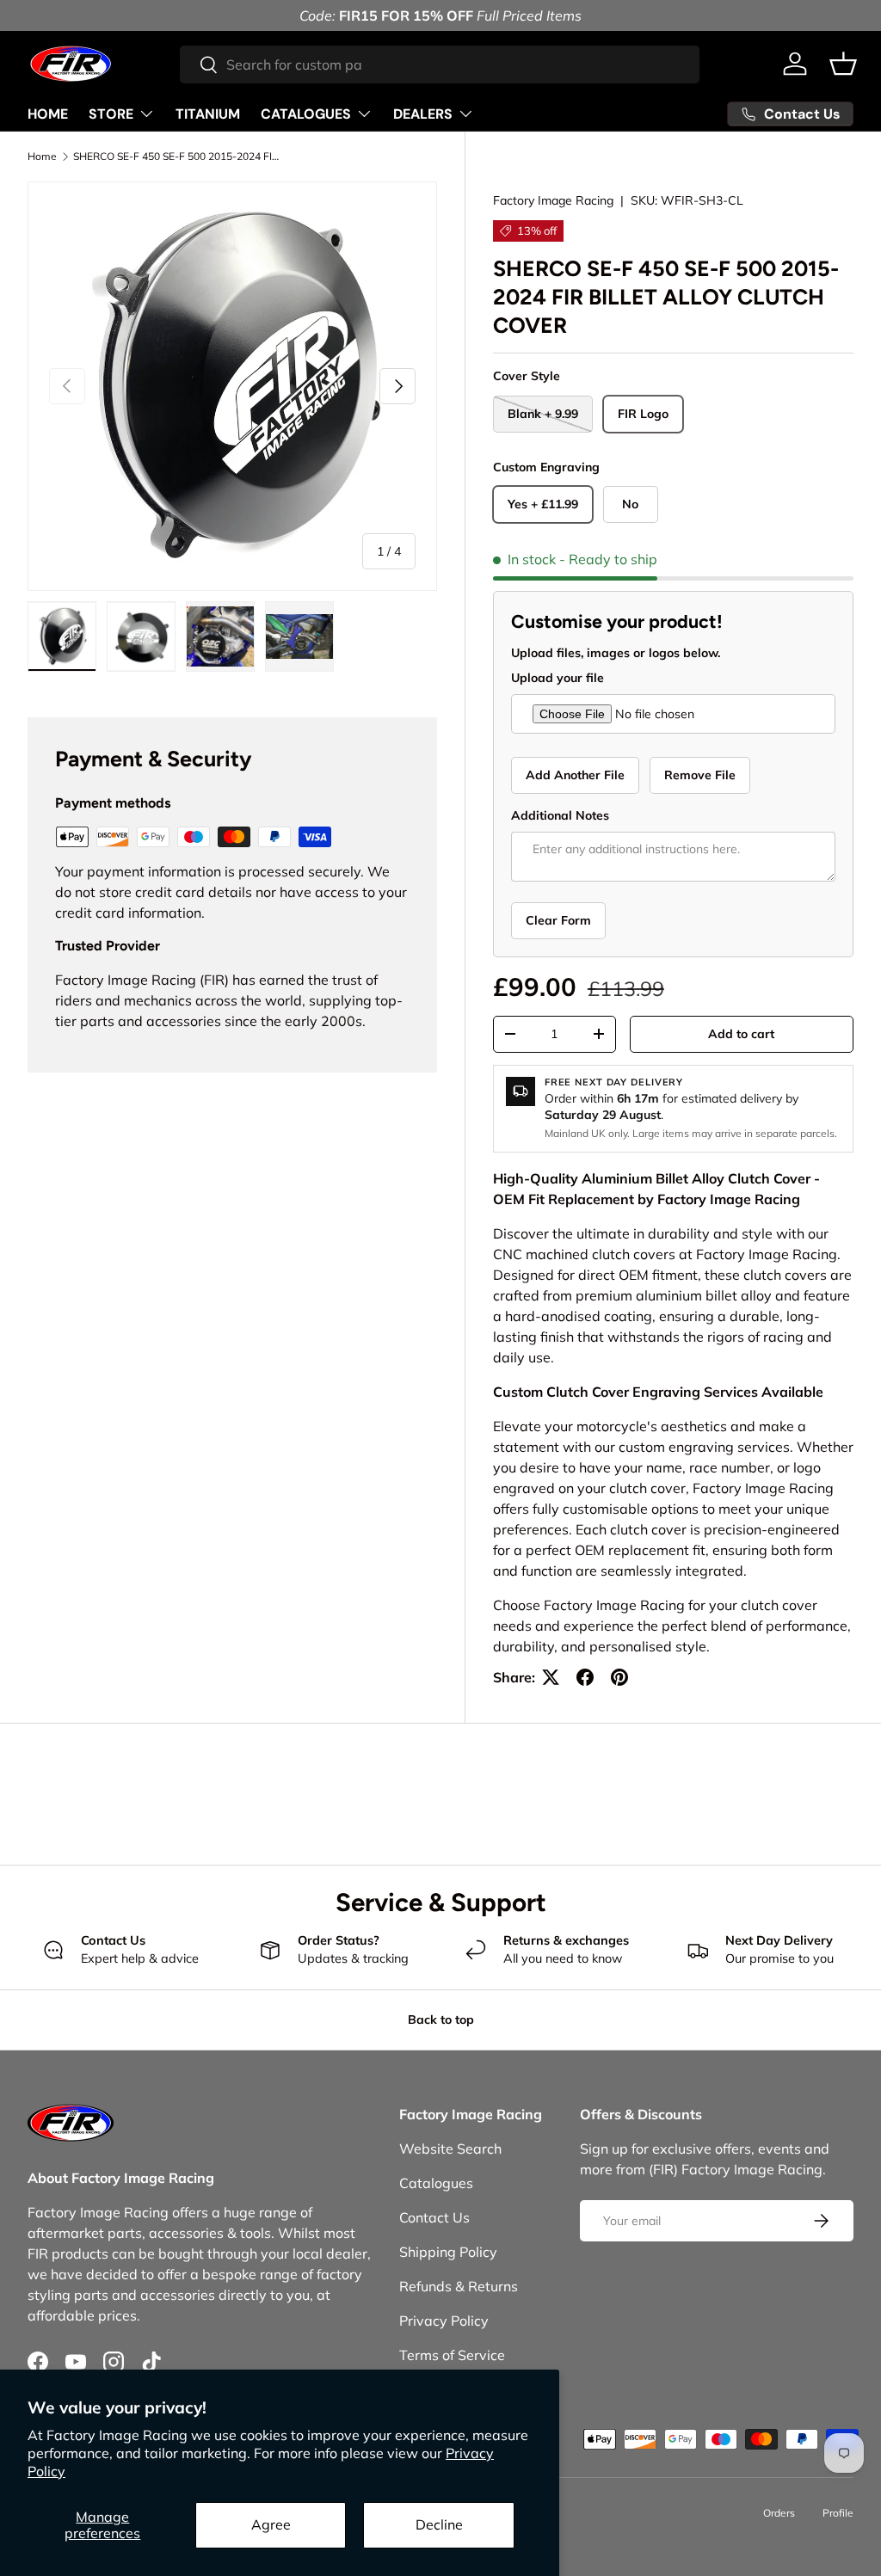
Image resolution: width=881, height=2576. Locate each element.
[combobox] (440, 65)
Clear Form (558, 920)
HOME (48, 114)
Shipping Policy (448, 2252)
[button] (843, 64)
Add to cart (741, 1034)
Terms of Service (452, 2355)
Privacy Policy (444, 2321)
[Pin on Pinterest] (619, 1677)
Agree (271, 2524)
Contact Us (434, 2217)
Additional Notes (560, 815)
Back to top (441, 2020)
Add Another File (575, 775)
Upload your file (558, 678)
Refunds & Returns (459, 2286)
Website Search (450, 2149)
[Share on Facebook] (585, 1677)
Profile (838, 2513)
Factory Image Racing (553, 200)
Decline (439, 2524)
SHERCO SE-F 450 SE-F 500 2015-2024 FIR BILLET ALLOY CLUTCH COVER (176, 157)
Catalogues (436, 2183)
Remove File (700, 775)
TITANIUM (208, 114)
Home (42, 157)
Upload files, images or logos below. (616, 653)
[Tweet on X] (551, 1677)
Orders (779, 2513)
